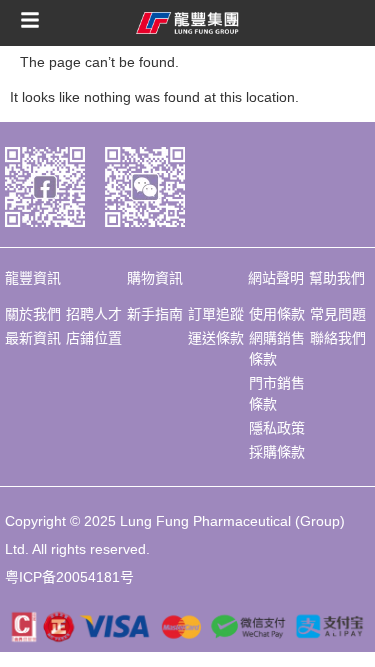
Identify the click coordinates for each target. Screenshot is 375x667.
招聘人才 (94, 314)
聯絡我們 (338, 338)
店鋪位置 (94, 338)
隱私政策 (277, 428)
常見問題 (338, 314)
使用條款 (277, 314)
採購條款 (277, 452)
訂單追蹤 (216, 314)
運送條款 (216, 338)
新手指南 (155, 314)
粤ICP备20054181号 (69, 577)
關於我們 (33, 314)
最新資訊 (33, 338)
